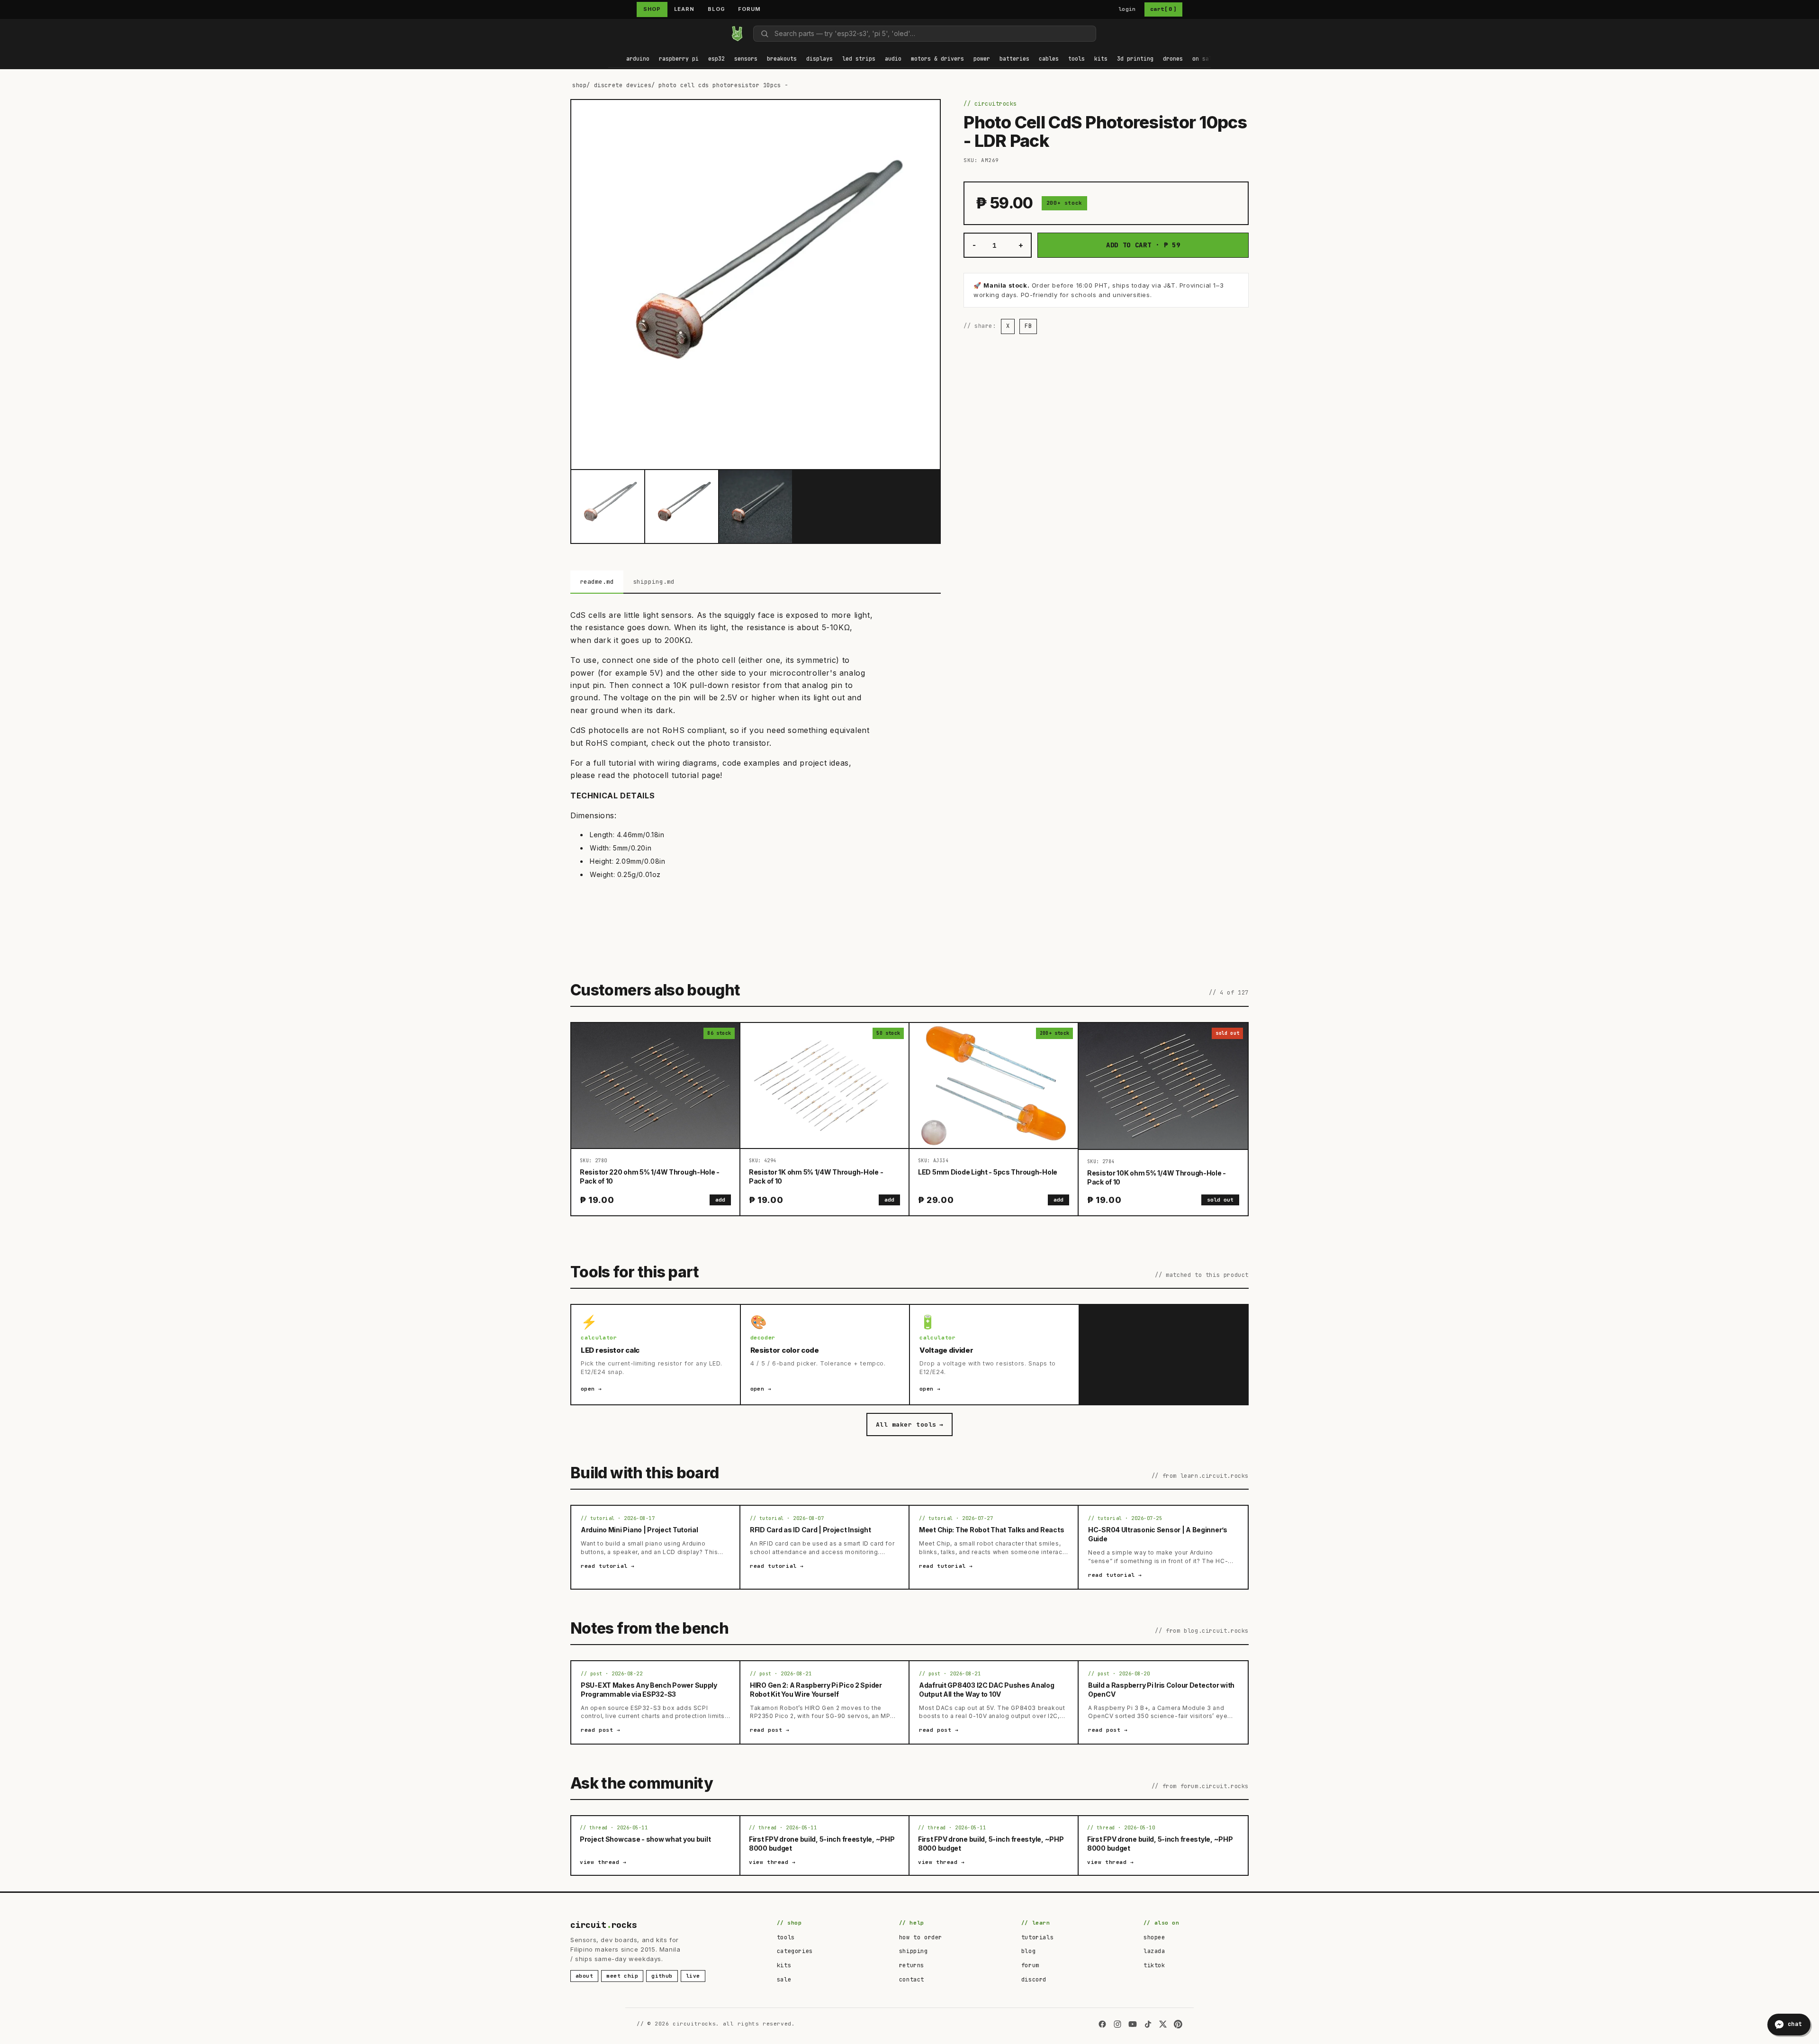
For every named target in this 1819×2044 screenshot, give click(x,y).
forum (1030, 1965)
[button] (638, 59)
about (584, 1976)
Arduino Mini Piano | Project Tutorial (639, 1530)
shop (579, 85)
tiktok (1154, 1965)
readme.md (597, 582)
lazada (1154, 1951)
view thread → (603, 1862)
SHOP (652, 9)
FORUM (749, 9)
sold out (1220, 1200)
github (662, 1976)
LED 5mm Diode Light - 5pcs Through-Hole (988, 1172)
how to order (921, 1937)
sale (784, 1980)
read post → (601, 1730)
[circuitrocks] (608, 33)
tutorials (1037, 1937)
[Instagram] (1117, 2024)
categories (795, 1951)
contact (912, 1980)
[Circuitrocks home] (737, 34)
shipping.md (654, 582)
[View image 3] (756, 506)
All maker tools (909, 1424)
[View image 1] (608, 506)
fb (1028, 326)
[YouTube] (1133, 2024)
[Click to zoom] (756, 284)
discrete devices (623, 85)
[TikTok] (1148, 2024)
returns (912, 1965)
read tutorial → (608, 1566)
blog (1028, 1951)
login (1127, 9)
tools (786, 1937)
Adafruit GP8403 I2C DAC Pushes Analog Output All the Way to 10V (987, 1690)
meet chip (622, 1976)
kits (784, 1965)
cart (1163, 9)
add (720, 1200)
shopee (1154, 1937)
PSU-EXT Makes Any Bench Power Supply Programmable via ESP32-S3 (649, 1690)
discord (1034, 1980)
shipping (914, 1951)
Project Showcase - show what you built (645, 1839)
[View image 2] (682, 506)
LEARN (684, 9)
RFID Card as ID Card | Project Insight (810, 1530)
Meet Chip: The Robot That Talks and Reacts (991, 1530)
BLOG (716, 9)
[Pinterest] (1178, 2024)
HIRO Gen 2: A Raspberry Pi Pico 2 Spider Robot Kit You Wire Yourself (816, 1690)
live (693, 1976)
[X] (1163, 2024)
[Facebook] (1102, 2024)
